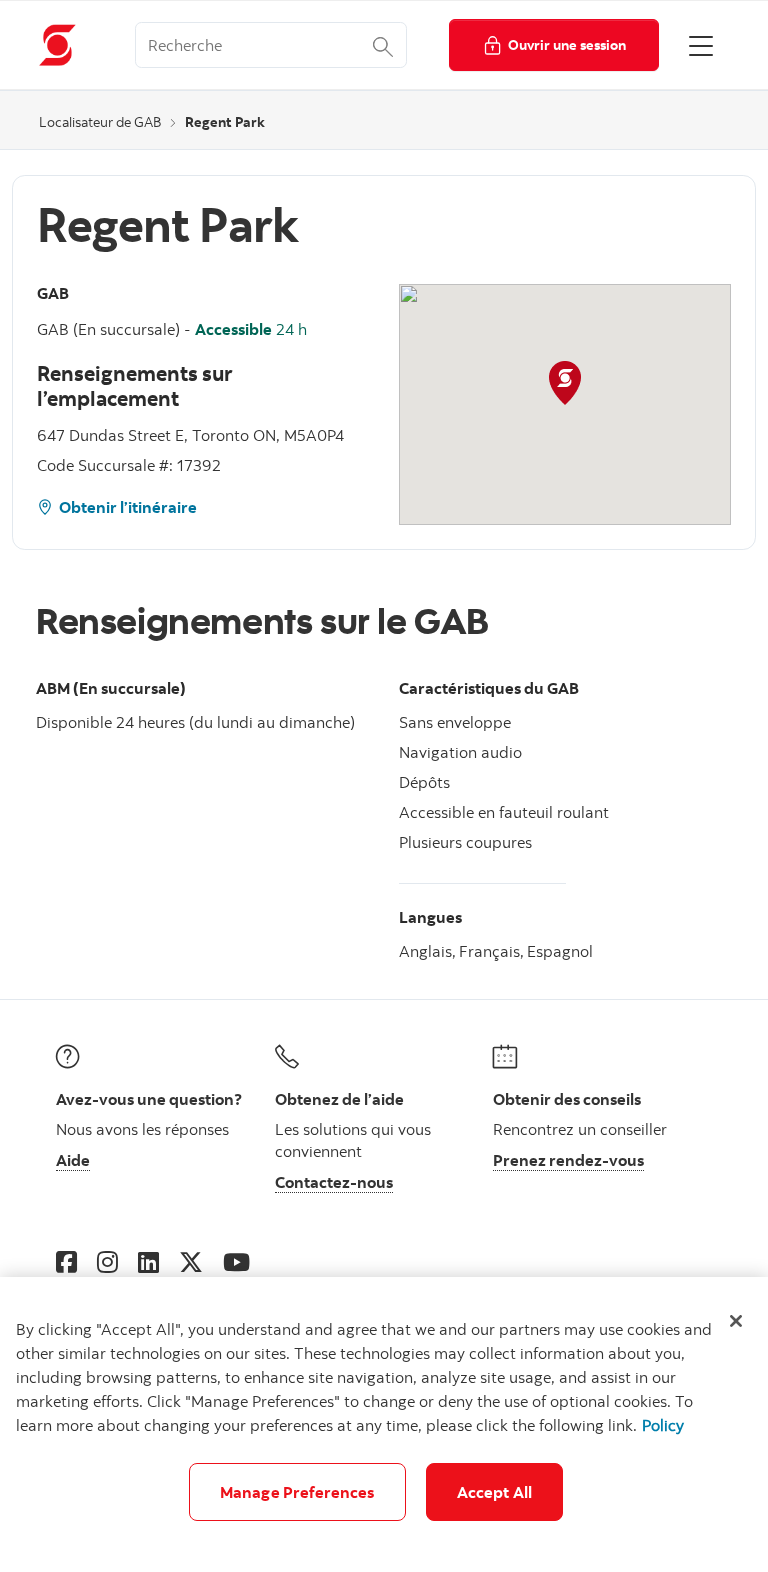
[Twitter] (191, 1261)
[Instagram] (107, 1261)
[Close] (736, 1321)
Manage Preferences (297, 1492)
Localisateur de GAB (100, 122)
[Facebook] (66, 1261)
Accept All (495, 1492)
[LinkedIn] (148, 1261)
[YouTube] (236, 1261)
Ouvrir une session (567, 44)
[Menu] (701, 45)
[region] (384, 1424)
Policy (663, 1425)
